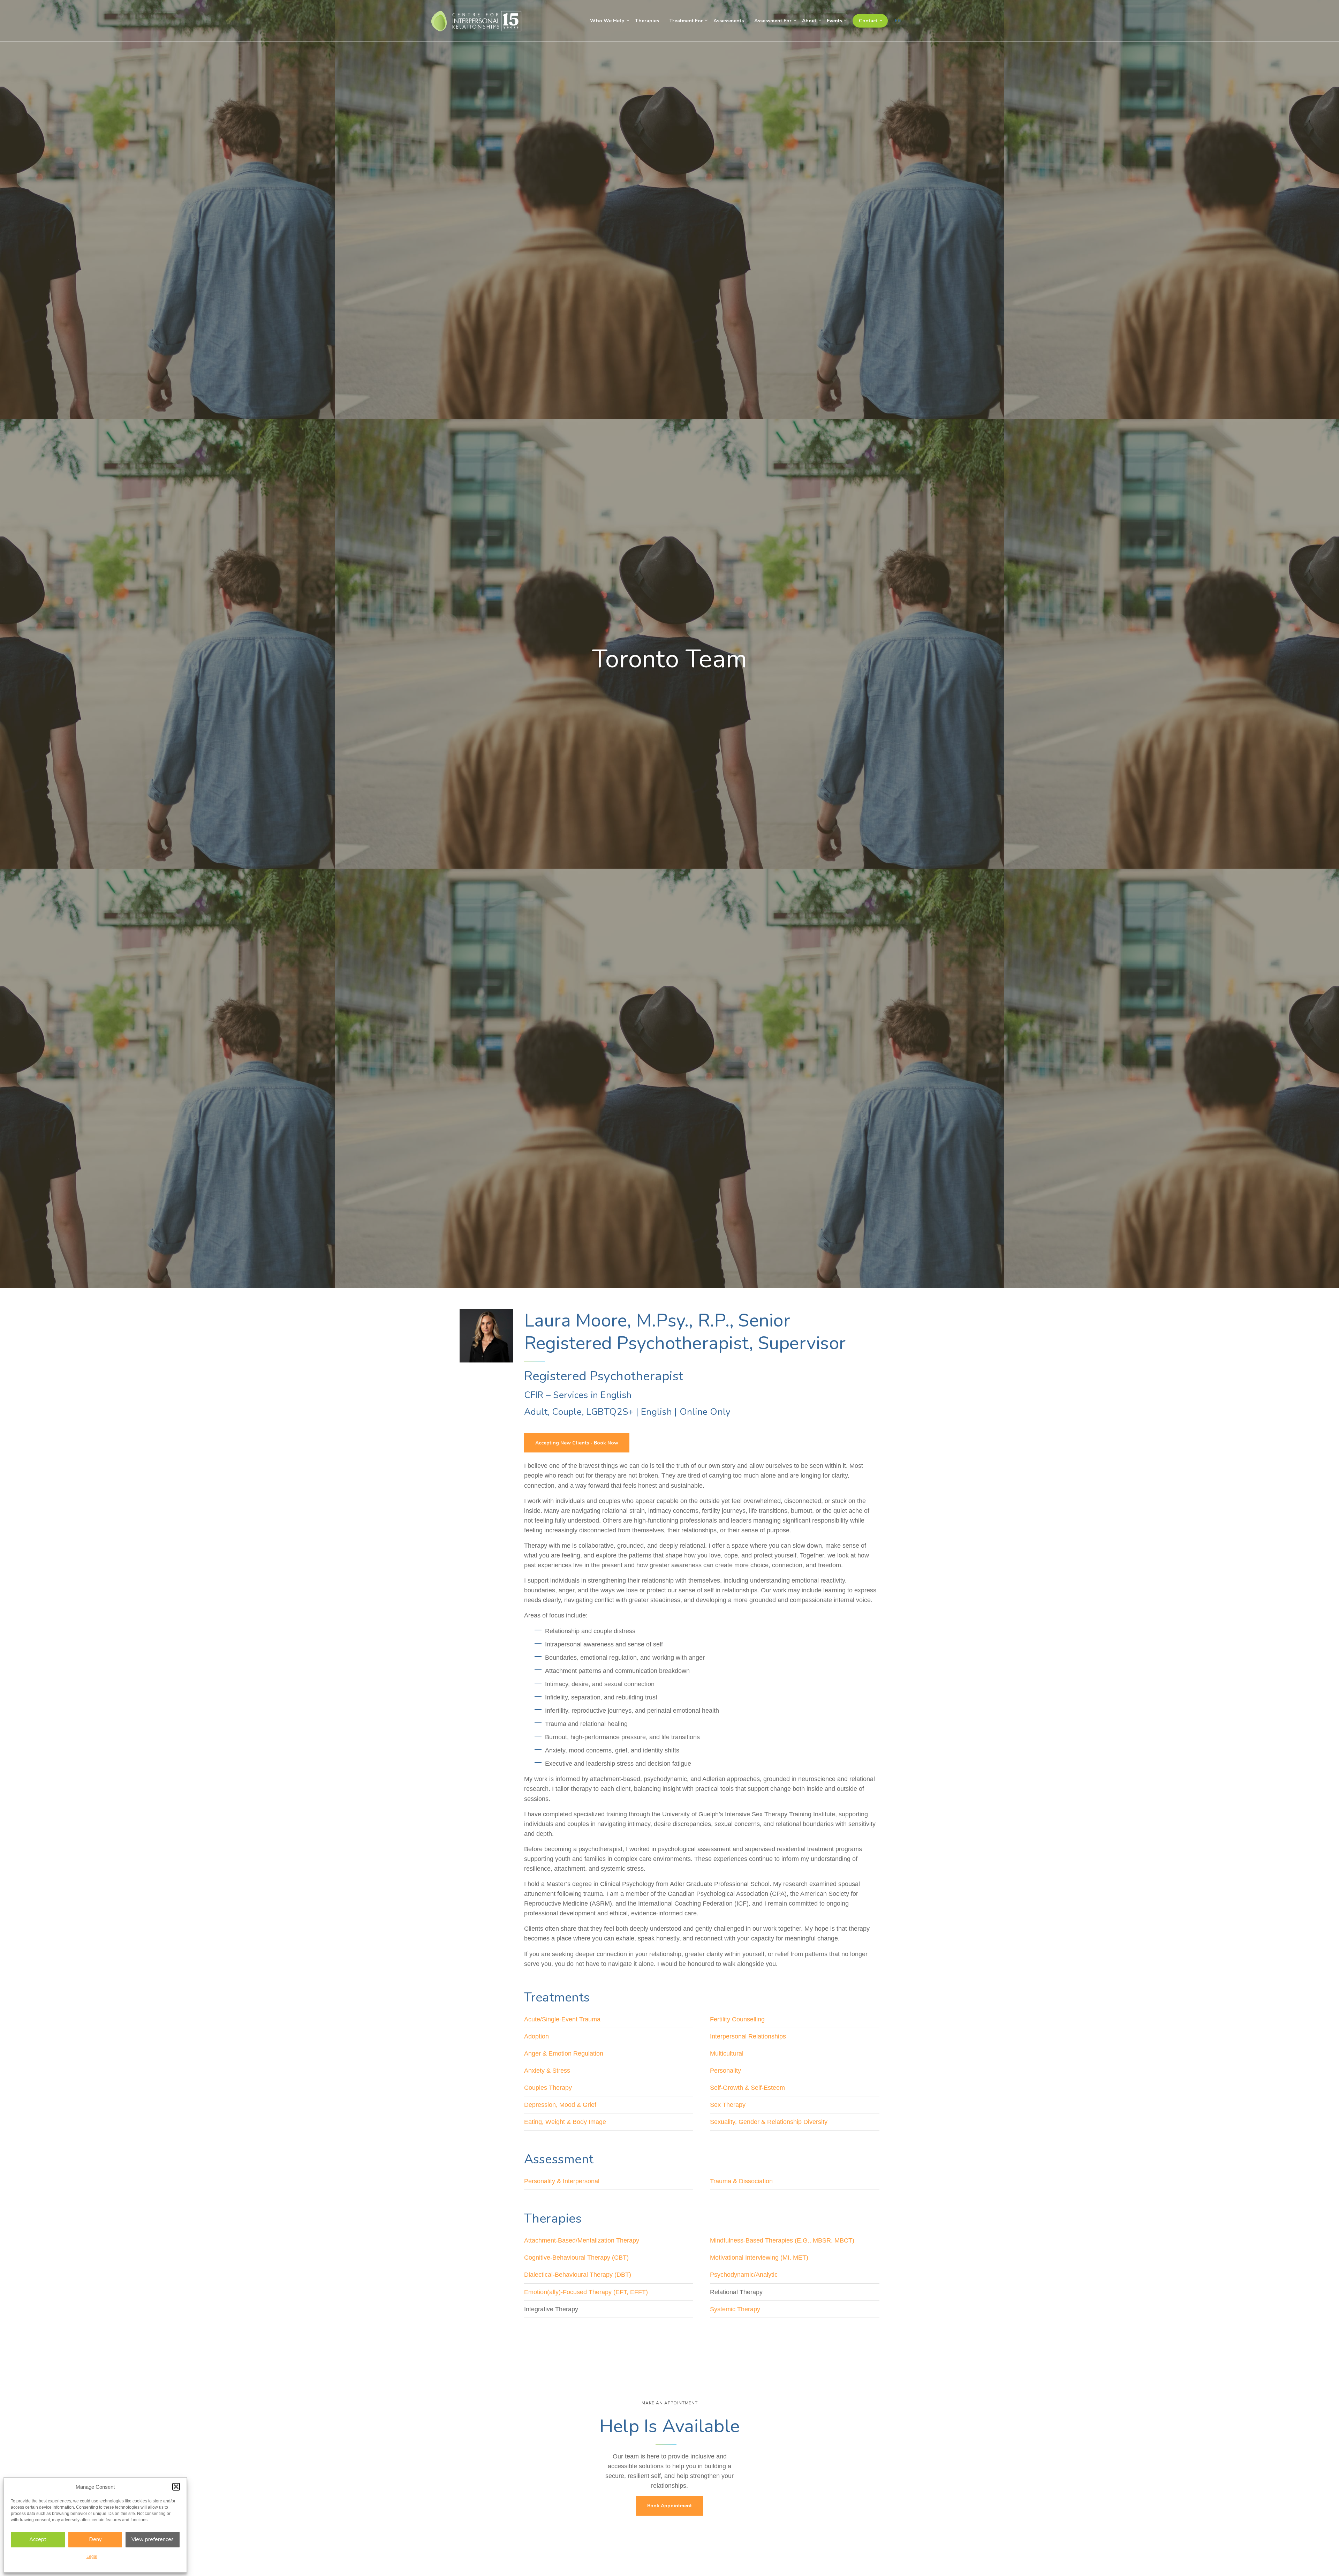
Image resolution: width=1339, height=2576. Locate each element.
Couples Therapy (548, 2088)
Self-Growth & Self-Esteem (747, 2088)
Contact (868, 21)
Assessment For (773, 21)
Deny (95, 2539)
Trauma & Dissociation (741, 2181)
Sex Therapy (728, 2105)
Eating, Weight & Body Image (565, 2122)
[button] (176, 2487)
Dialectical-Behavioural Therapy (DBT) (578, 2275)
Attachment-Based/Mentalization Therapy (582, 2240)
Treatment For (686, 21)
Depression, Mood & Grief (560, 2105)
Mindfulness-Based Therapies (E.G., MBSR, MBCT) (782, 2240)
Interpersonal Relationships (748, 2036)
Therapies (647, 21)
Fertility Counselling (737, 2019)
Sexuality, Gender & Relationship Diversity (769, 2122)
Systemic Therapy (735, 2309)
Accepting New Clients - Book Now (577, 1443)
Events (834, 21)
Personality (725, 2071)
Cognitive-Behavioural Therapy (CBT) (576, 2258)
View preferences (153, 2539)
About (809, 21)
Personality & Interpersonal (562, 2181)
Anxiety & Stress (547, 2071)
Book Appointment (669, 2506)
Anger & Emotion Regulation (564, 2053)
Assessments (729, 21)
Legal (92, 2556)
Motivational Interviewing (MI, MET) (759, 2258)
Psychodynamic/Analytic (744, 2275)
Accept (38, 2539)
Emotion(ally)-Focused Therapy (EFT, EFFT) (586, 2292)
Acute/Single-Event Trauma (562, 2019)
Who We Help (607, 21)
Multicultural (727, 2053)
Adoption (536, 2036)
